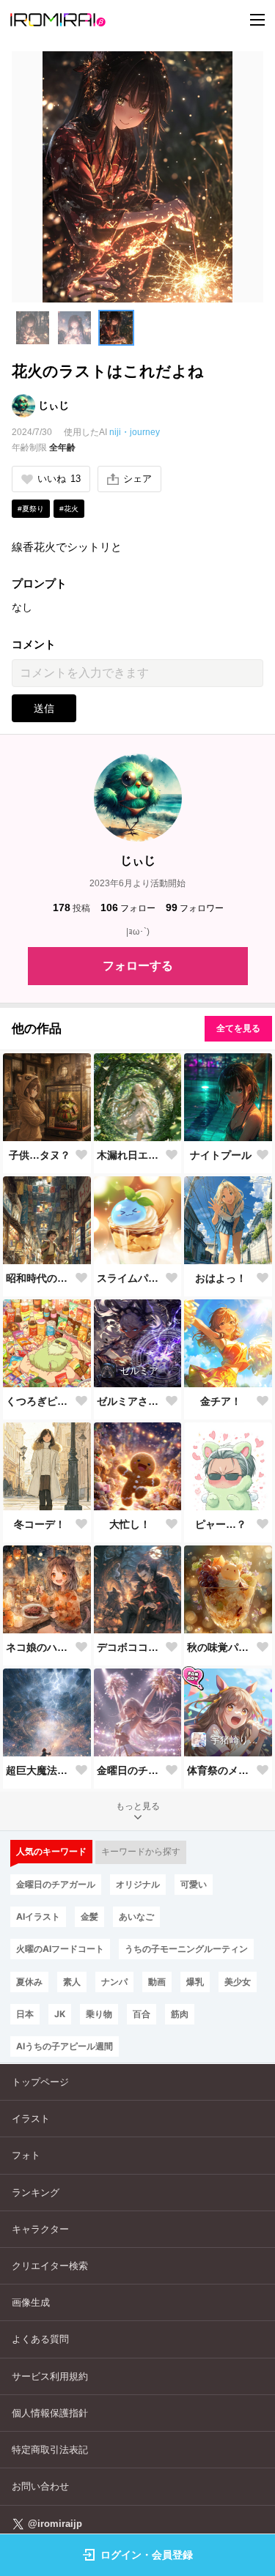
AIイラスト (38, 1916)
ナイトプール (221, 1155)
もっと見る (138, 1806)
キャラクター (40, 2229)
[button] (33, 328)
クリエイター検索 (50, 2266)
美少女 (238, 1982)
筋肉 (180, 2014)
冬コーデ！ (40, 1524)
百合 (142, 2014)
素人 (72, 1982)
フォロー (128, 907)
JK (60, 2014)
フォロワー (195, 907)
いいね (59, 479)
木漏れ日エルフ (131, 1155)
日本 (25, 2014)
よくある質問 (40, 2339)
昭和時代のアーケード (40, 1278)
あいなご (136, 1916)
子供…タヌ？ (40, 1155)
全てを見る (238, 1028)
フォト (26, 2155)
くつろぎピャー (40, 1401)
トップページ (40, 2082)
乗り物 (99, 2014)
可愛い (194, 1884)
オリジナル (138, 1884)
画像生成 (31, 2302)
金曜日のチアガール (131, 1770)
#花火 (69, 509)
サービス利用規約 (50, 2376)
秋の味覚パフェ (221, 1647)
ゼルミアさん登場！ (131, 1401)
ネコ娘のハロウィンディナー (40, 1647)
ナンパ (114, 1982)
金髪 (89, 1916)
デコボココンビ (131, 1647)
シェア (137, 479)
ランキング (36, 2193)
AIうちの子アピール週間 (65, 2046)
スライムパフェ (131, 1278)
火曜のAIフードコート (60, 1949)
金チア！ (221, 1401)
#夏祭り (31, 509)
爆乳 (195, 1982)
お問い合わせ (40, 2486)
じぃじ (54, 405)
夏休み (29, 1982)
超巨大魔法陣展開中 (40, 1770)
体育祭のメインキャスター (221, 1770)
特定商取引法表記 (50, 2450)
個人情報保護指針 (50, 2413)
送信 (44, 708)
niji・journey (135, 432)
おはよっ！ (221, 1278)
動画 (157, 1982)
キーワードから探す (141, 1852)
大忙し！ (130, 1524)
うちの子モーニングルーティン (186, 1949)
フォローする (138, 966)
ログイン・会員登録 (147, 2555)
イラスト (31, 2119)
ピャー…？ (221, 1524)
